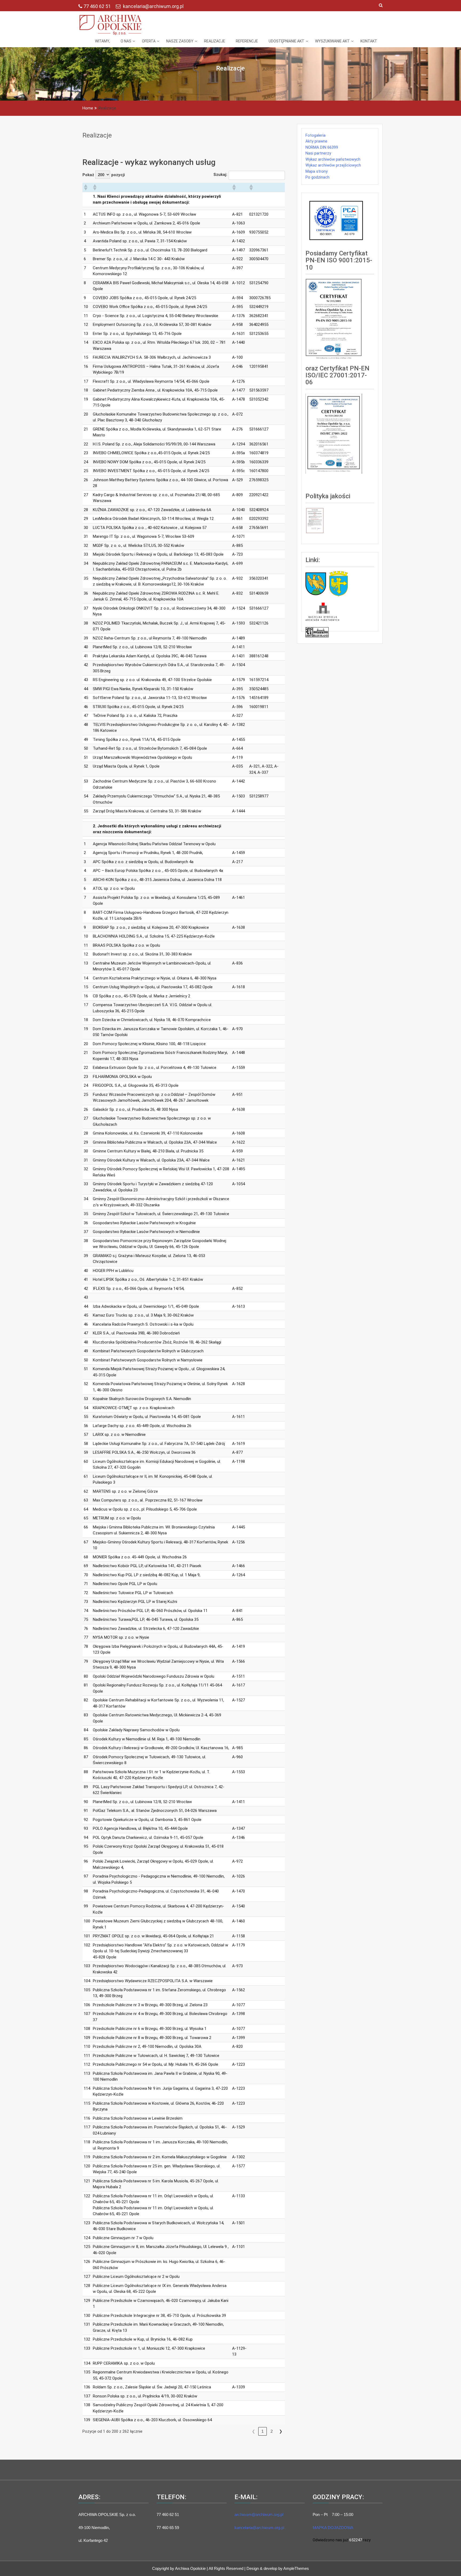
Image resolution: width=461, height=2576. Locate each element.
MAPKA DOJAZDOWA (333, 2528)
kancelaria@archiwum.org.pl (153, 6)
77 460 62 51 (98, 6)
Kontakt (369, 41)
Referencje (247, 41)
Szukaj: (220, 175)
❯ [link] (281, 2431)
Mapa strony (317, 171)
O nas (126, 41)
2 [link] (272, 2431)
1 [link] (263, 2431)
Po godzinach (317, 177)
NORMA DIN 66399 (322, 147)
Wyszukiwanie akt (332, 41)
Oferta (149, 41)
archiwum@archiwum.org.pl (259, 2514)
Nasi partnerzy (318, 153)
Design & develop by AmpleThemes (278, 2568)
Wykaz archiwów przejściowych (333, 165)
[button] (85, 187)
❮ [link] (254, 2431)
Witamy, (102, 41)
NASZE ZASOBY (180, 41)
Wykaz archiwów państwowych (333, 159)
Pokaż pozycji (104, 175)
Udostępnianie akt (287, 41)
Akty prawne (316, 141)
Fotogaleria (315, 135)
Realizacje (215, 41)
